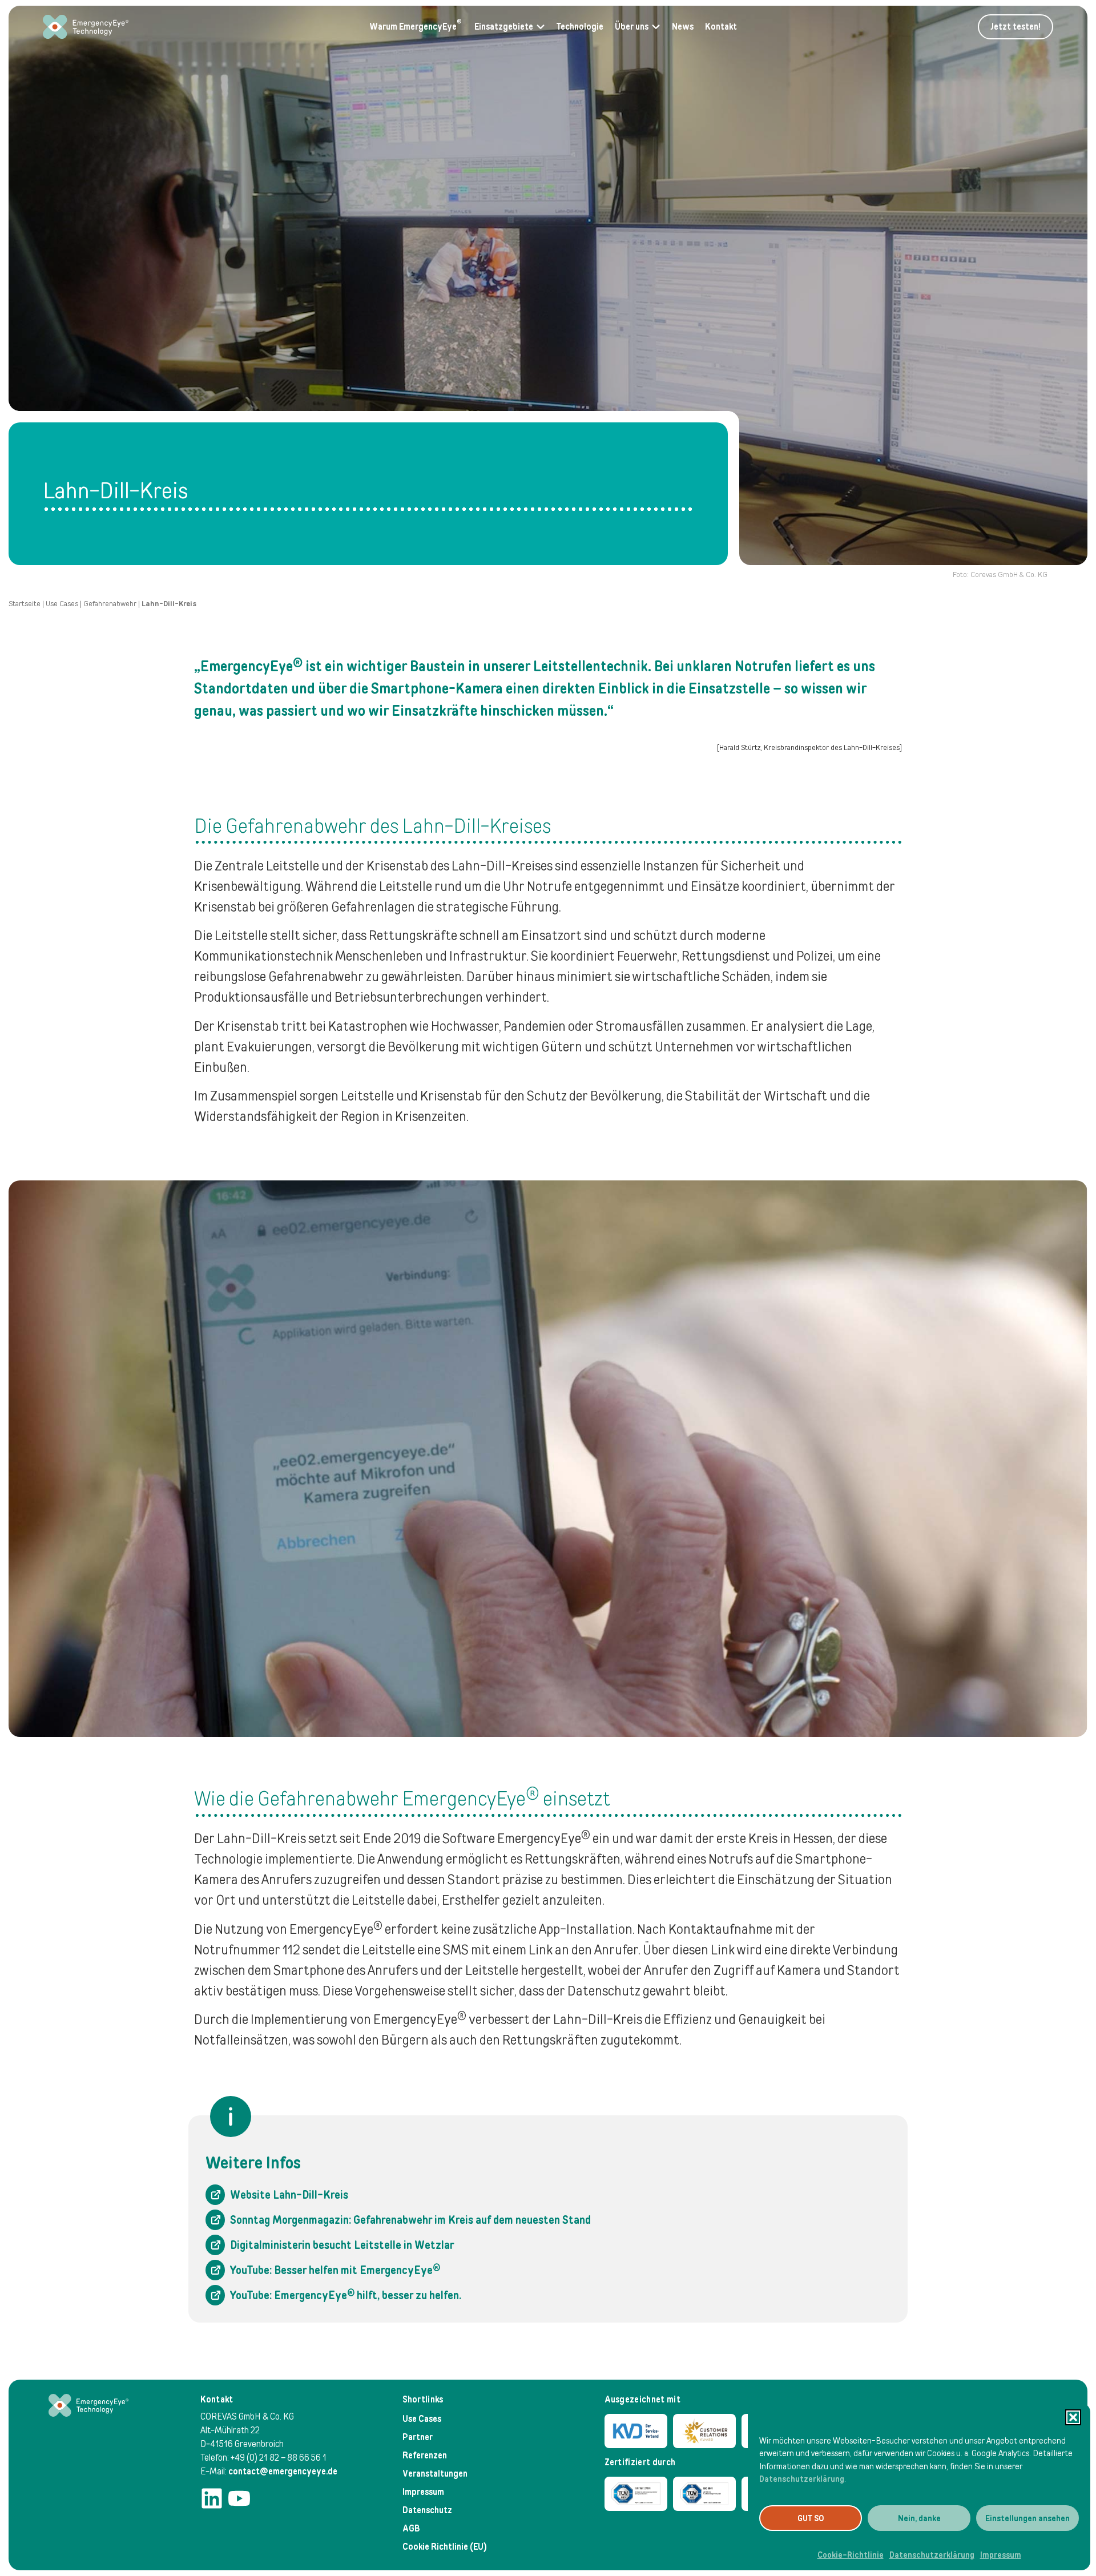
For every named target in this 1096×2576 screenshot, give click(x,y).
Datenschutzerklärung (802, 2479)
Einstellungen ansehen (1027, 2518)
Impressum (1001, 2555)
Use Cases (62, 604)
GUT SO (811, 2518)
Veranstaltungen (435, 2474)
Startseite (25, 604)
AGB (411, 2528)
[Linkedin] (212, 2498)
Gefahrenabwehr (110, 604)
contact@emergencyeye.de (283, 2471)
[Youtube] (239, 2498)
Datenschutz (427, 2510)
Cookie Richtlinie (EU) (445, 2547)
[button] (1073, 2417)
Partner (418, 2437)
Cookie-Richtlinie (851, 2555)
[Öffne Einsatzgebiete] (541, 27)
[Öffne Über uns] (656, 27)
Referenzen (425, 2455)
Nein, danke (919, 2518)
